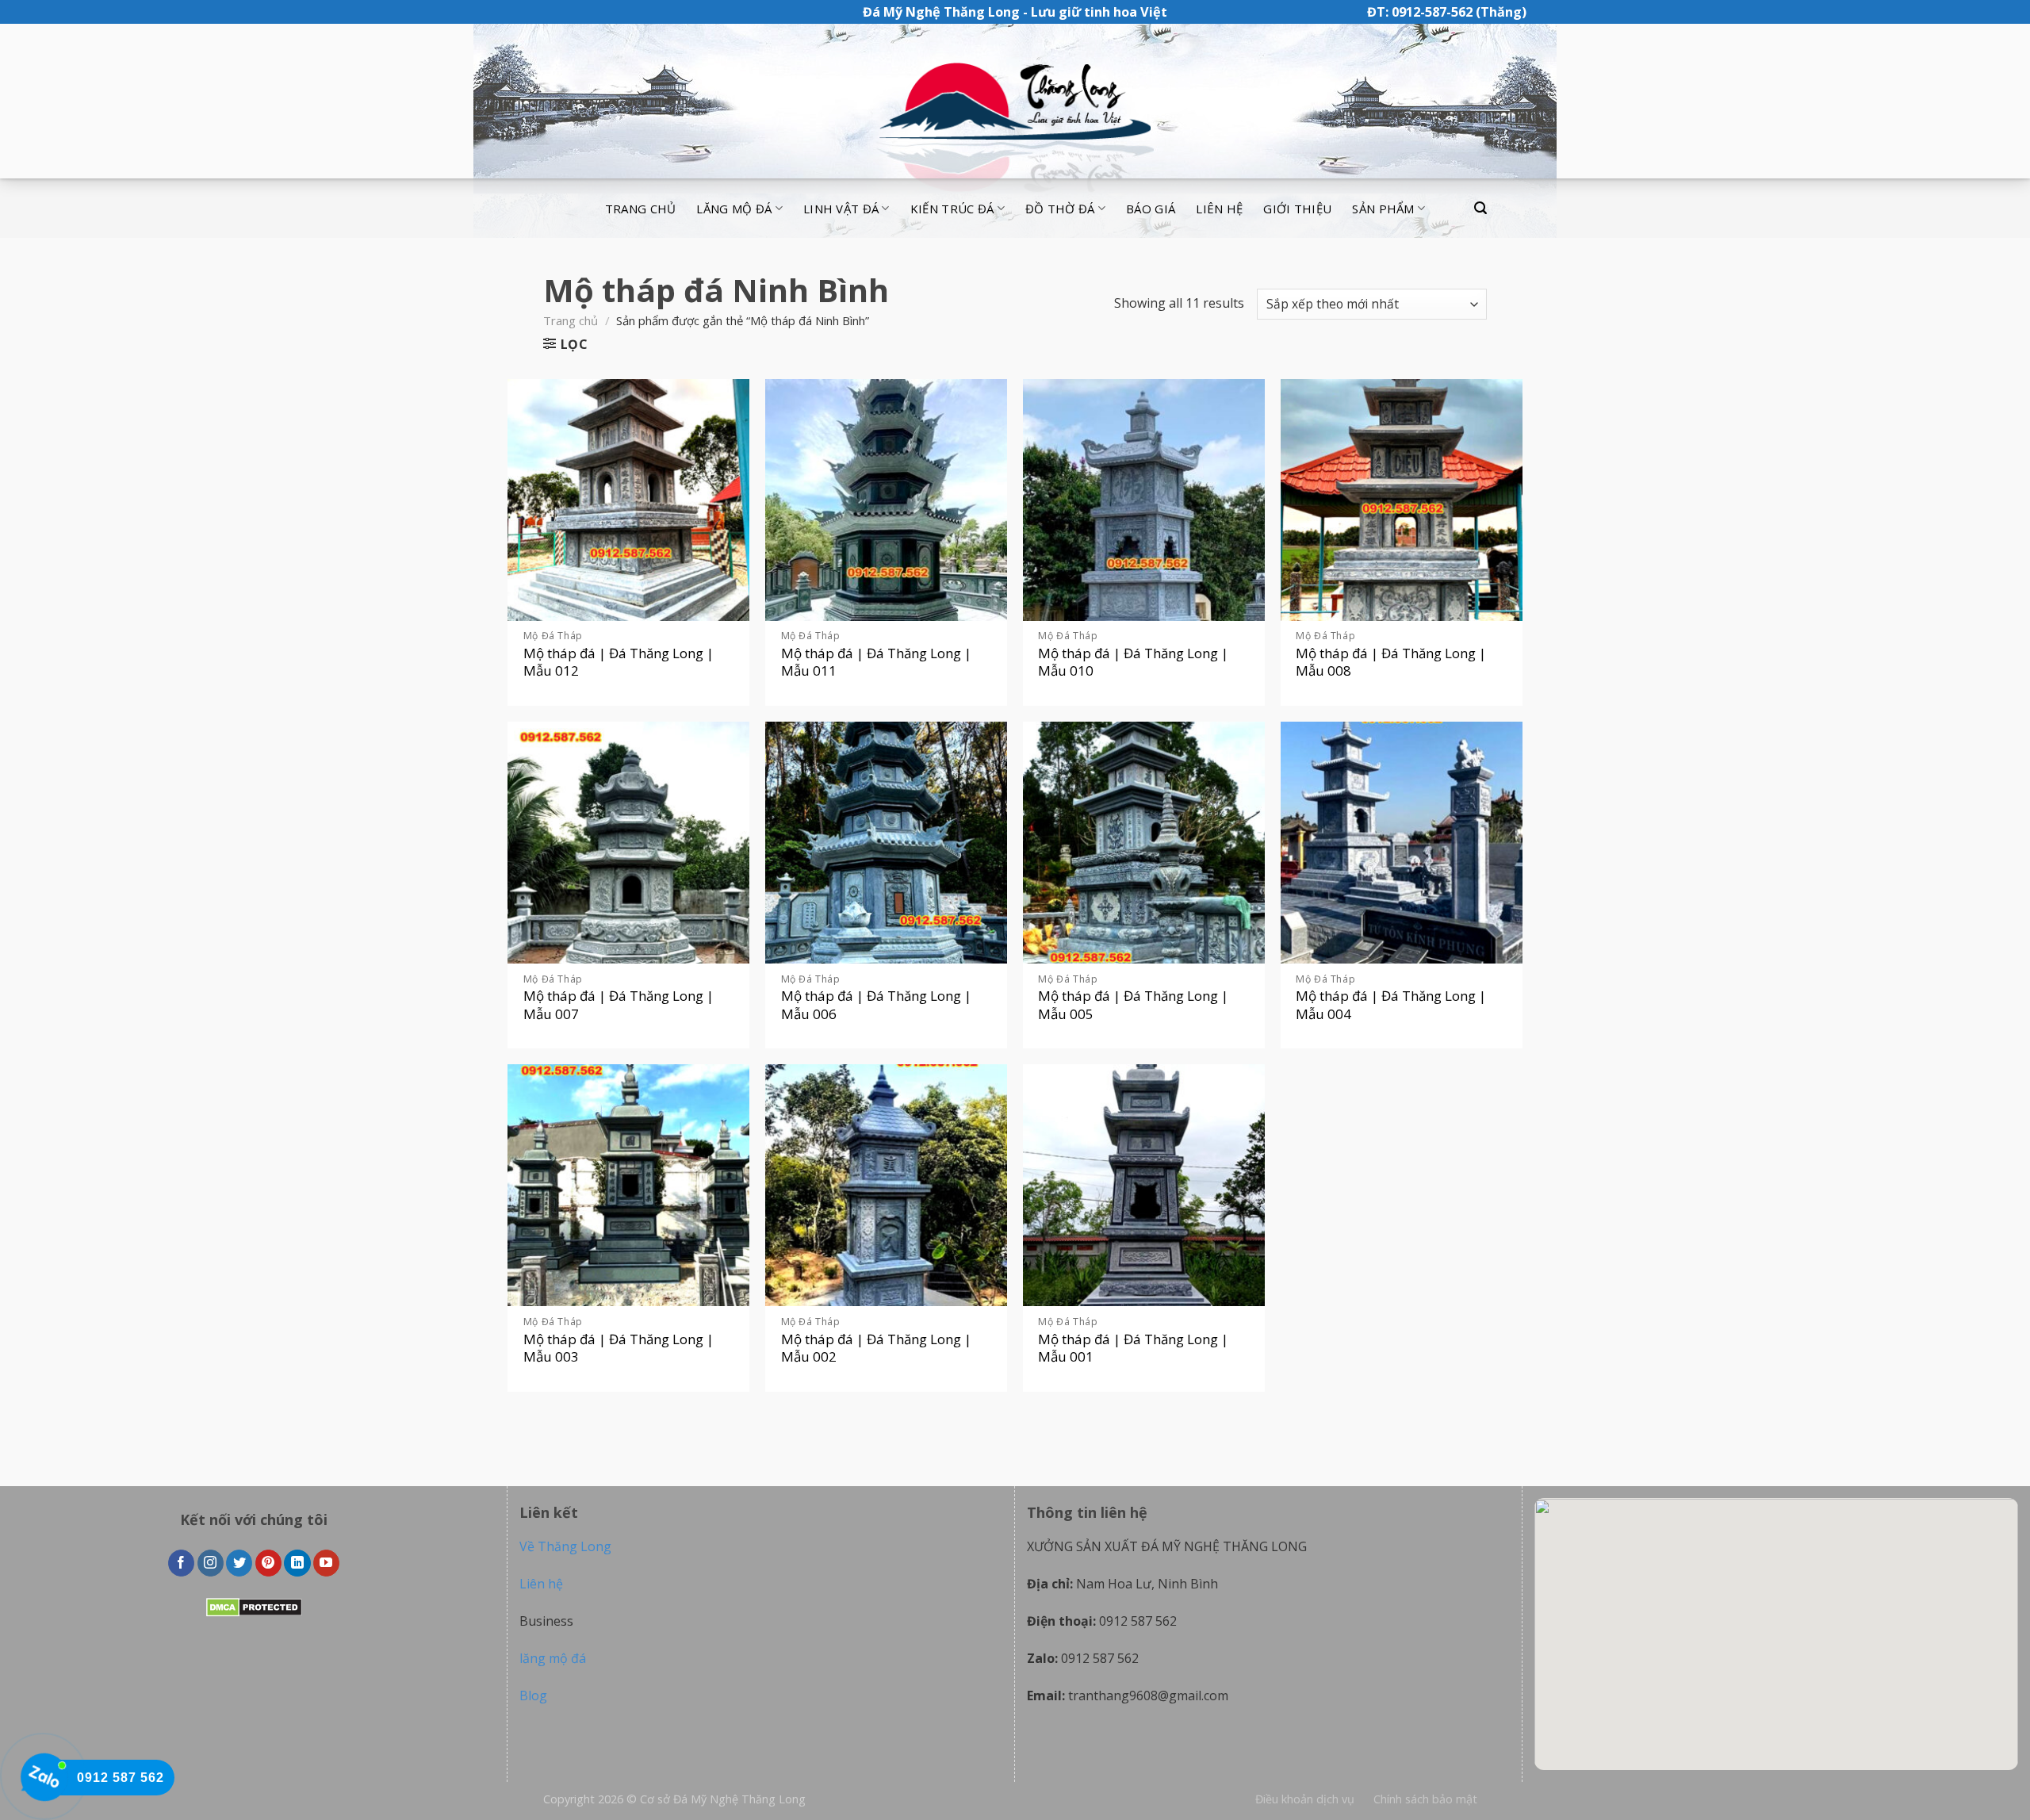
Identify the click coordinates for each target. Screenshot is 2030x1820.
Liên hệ (1219, 209)
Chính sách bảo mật (1425, 1799)
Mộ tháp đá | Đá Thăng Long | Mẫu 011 (876, 662)
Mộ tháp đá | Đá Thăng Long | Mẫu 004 (1391, 1005)
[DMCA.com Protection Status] (254, 1607)
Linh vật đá (841, 209)
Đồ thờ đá (1060, 209)
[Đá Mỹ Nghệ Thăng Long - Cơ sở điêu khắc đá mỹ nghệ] (1015, 102)
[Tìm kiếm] (1480, 208)
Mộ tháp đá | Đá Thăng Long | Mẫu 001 (1133, 1348)
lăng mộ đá (553, 1658)
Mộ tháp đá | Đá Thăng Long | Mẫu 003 (619, 1348)
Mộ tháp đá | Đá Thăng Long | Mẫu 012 (619, 662)
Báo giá (1151, 209)
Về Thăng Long (565, 1546)
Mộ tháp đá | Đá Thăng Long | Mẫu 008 (1391, 662)
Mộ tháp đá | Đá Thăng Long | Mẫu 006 (876, 1005)
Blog (533, 1695)
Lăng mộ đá (734, 209)
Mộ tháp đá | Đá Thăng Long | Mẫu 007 (619, 1005)
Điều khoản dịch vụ (1305, 1799)
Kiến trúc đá (952, 209)
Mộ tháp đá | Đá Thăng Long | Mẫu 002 (876, 1348)
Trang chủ (641, 209)
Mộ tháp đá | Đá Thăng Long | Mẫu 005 (1133, 1005)
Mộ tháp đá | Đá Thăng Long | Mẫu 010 (1133, 662)
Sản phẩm (1383, 209)
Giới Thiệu (1297, 209)
